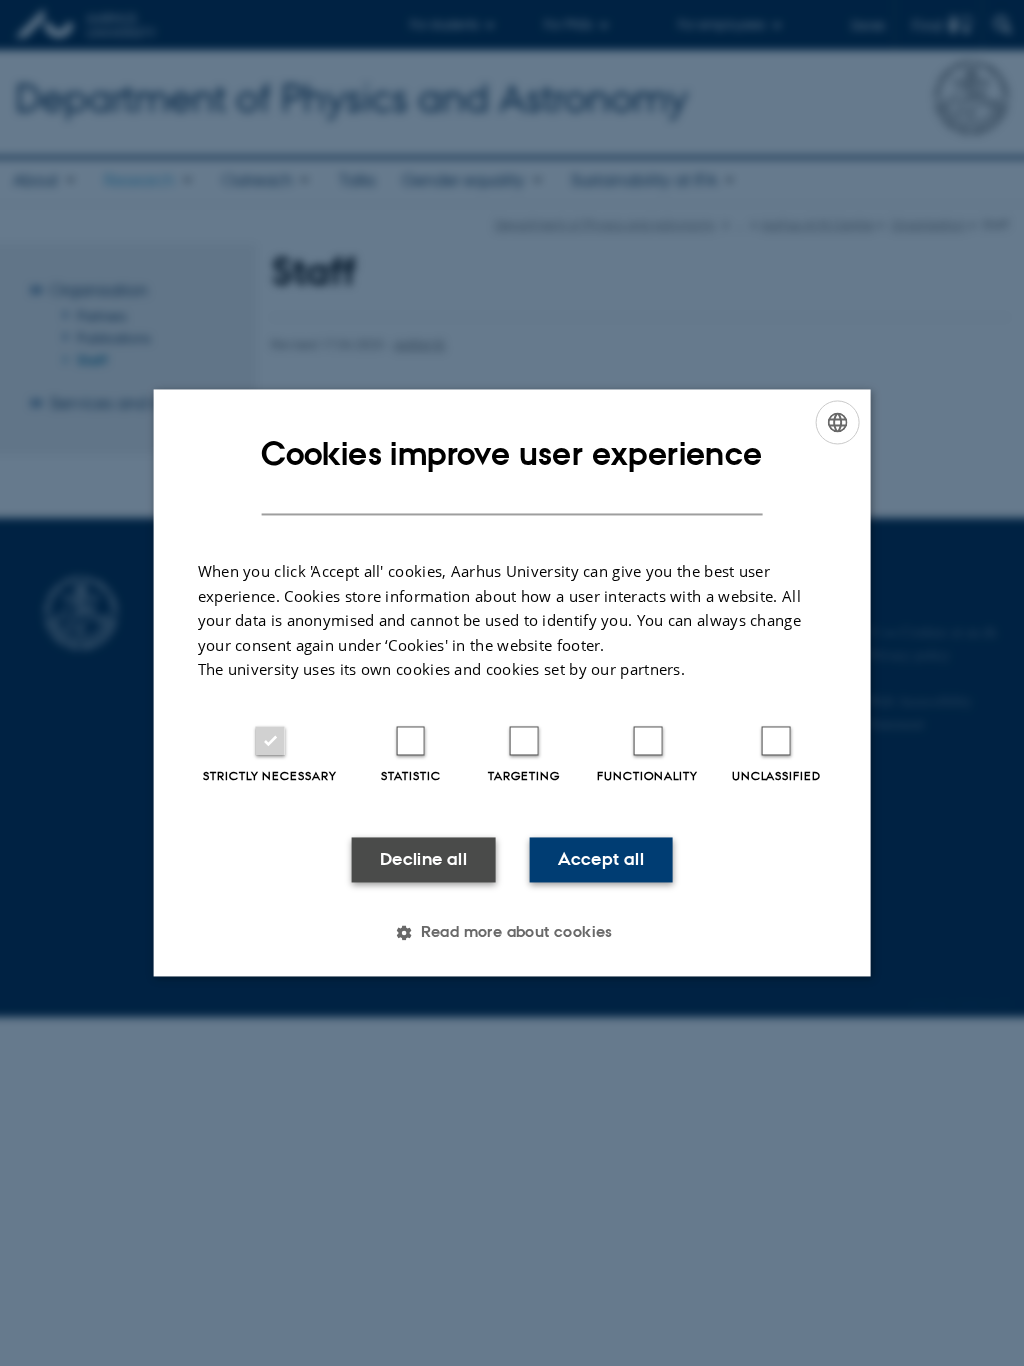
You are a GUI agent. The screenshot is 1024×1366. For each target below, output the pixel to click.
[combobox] (837, 422)
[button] (512, 933)
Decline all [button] (423, 859)
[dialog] (512, 682)
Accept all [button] (601, 859)
